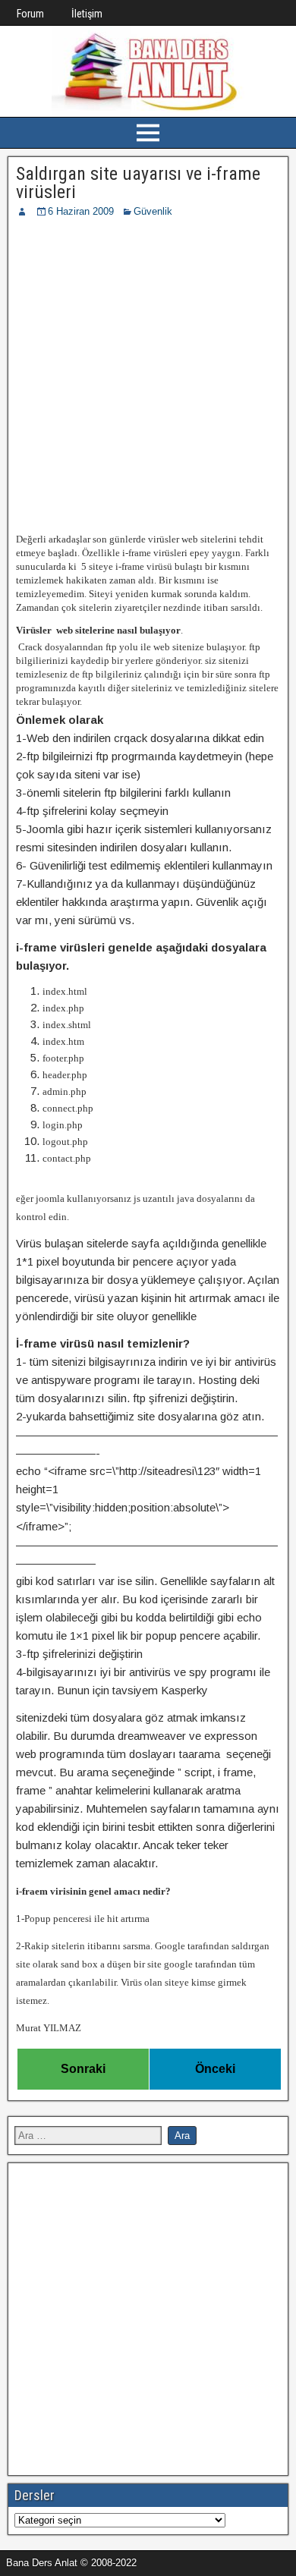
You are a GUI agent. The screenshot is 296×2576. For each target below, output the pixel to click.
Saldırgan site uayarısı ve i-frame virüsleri (138, 183)
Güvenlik (153, 211)
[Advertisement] (148, 375)
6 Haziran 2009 (81, 211)
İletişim (87, 14)
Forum (30, 14)
